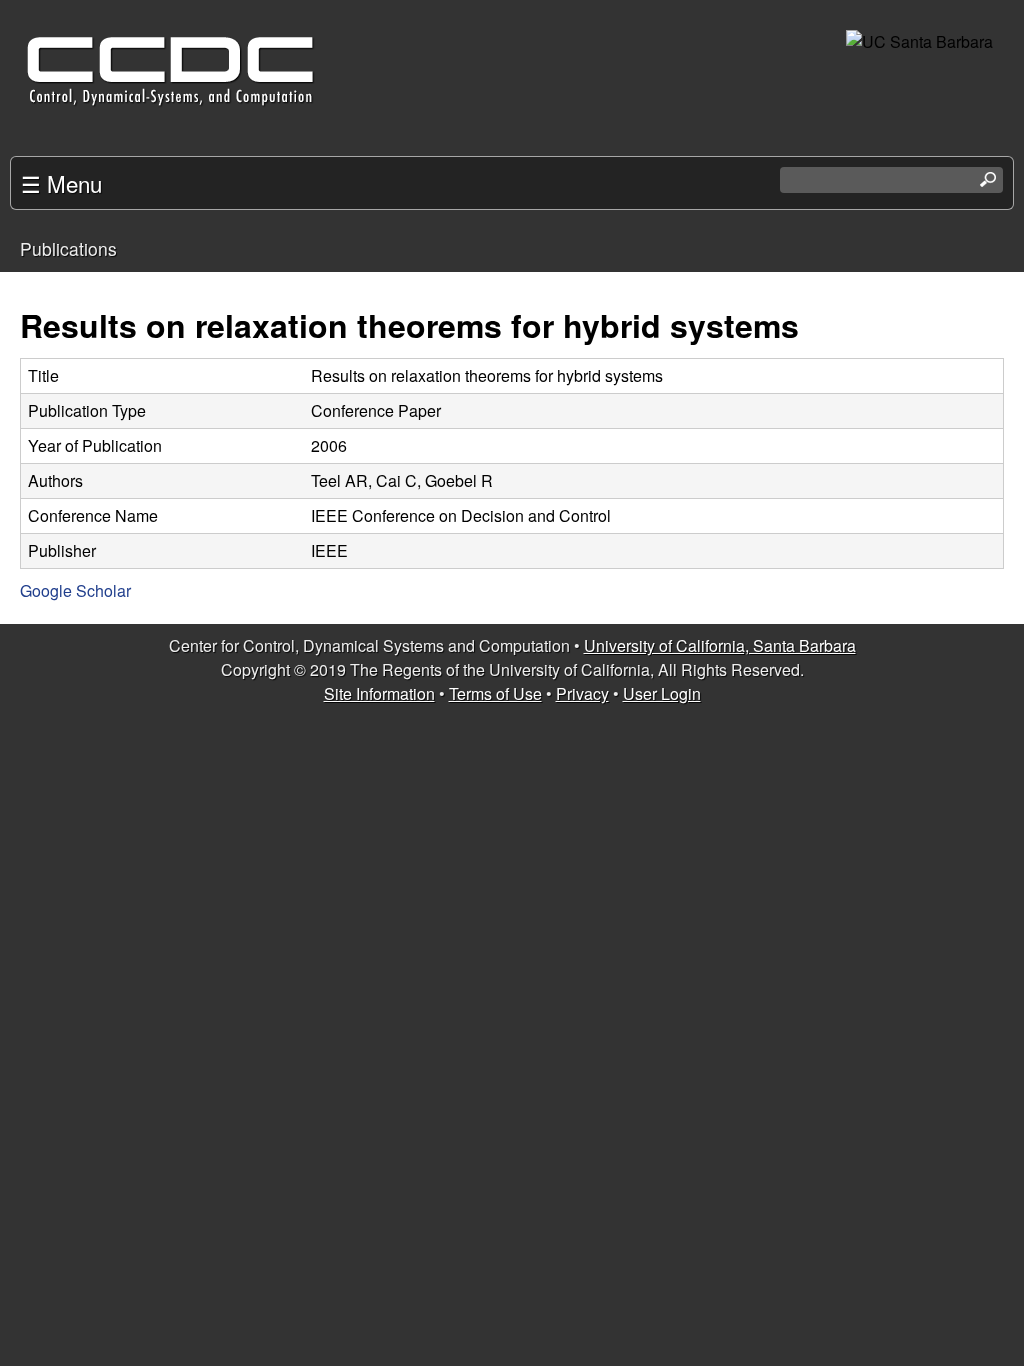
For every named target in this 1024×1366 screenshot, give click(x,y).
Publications (68, 248)
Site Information (379, 693)
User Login (662, 693)
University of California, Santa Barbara (720, 645)
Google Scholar (75, 590)
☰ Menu (61, 183)
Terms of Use (495, 693)
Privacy (582, 693)
